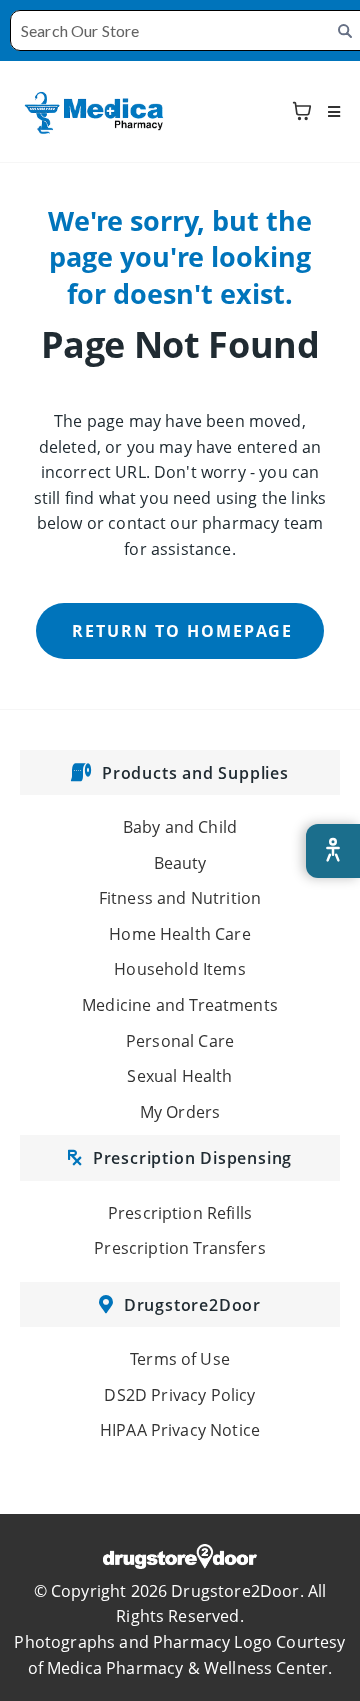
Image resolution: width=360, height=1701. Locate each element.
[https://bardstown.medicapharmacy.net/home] (95, 109)
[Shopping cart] (302, 111)
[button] (331, 111)
